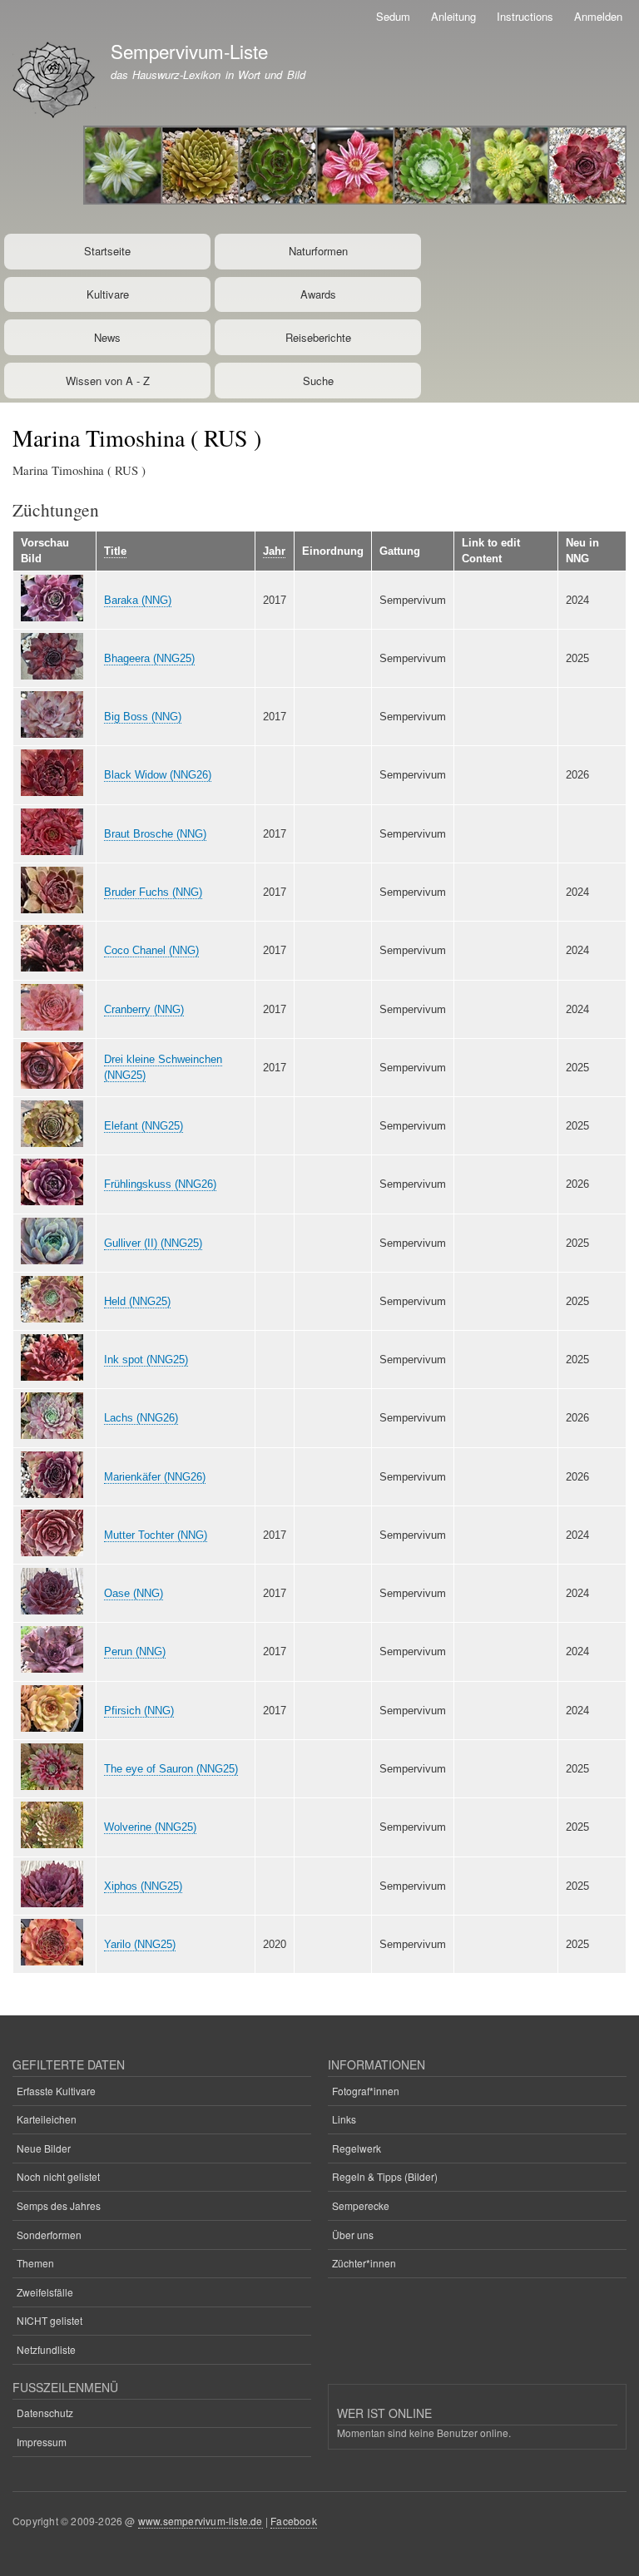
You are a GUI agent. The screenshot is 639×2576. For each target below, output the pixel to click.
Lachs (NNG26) (141, 1418)
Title (115, 551)
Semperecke (361, 2205)
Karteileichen (47, 2119)
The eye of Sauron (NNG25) (171, 1769)
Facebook (294, 2521)
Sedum (393, 16)
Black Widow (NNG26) (158, 775)
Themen (35, 2263)
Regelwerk (357, 2148)
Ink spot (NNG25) (146, 1360)
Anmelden (598, 16)
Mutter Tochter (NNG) (156, 1535)
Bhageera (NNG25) (149, 658)
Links (344, 2119)
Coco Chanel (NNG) (151, 950)
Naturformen (318, 251)
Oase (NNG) (134, 1593)
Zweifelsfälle (45, 2292)
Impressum (42, 2442)
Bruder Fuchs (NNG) (153, 892)
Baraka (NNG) (138, 600)
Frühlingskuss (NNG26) (160, 1184)
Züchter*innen (364, 2263)
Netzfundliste (46, 2349)
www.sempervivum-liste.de (201, 2521)
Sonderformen (49, 2235)
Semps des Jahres (59, 2205)
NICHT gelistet (50, 2320)
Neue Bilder (44, 2148)
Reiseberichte (318, 337)
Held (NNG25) (137, 1301)
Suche (318, 381)
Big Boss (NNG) (143, 717)
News (107, 337)
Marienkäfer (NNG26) (155, 1477)
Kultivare (108, 294)
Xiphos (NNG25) (143, 1886)
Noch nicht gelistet (58, 2176)
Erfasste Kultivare (56, 2091)
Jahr (274, 551)
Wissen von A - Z (108, 381)
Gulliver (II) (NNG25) (153, 1243)
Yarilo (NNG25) (140, 1944)
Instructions (525, 16)
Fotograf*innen (366, 2091)
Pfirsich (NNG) (139, 1711)
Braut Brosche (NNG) (155, 834)
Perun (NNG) (135, 1651)
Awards (318, 294)
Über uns (353, 2235)
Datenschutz (45, 2413)
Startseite (107, 251)
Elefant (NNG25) (144, 1126)
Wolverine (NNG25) (150, 1827)
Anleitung (453, 16)
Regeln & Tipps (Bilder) (385, 2176)
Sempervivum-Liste (189, 51)
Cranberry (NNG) (144, 1009)
